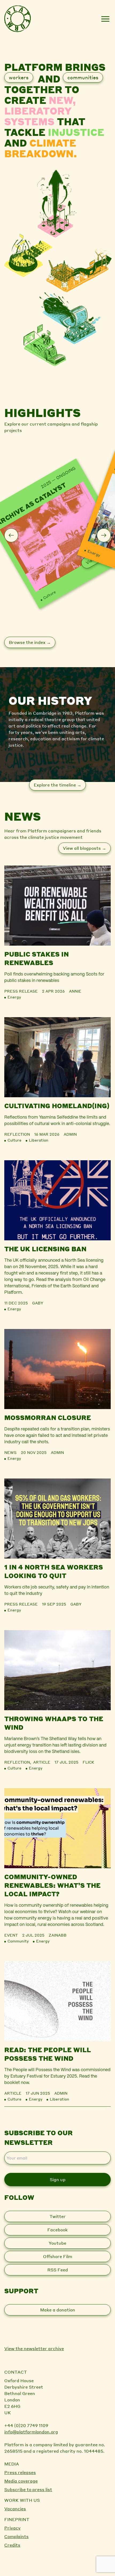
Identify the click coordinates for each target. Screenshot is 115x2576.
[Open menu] (105, 19)
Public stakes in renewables (37, 958)
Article (42, 1762)
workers (19, 77)
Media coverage (21, 2481)
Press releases (20, 2472)
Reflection (17, 1134)
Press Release (21, 991)
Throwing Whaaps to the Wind (54, 1723)
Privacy (12, 2528)
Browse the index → (30, 642)
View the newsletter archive (34, 2348)
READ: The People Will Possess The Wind (48, 2054)
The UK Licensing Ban (45, 1249)
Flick (88, 1762)
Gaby (38, 1303)
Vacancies (15, 2509)
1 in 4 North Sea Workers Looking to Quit (54, 1571)
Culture (49, 595)
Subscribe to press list (28, 2489)
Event (11, 1935)
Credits (12, 2545)
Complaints (16, 2536)
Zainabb (58, 1935)
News (10, 1452)
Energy (94, 553)
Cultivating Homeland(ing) (57, 1106)
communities (83, 77)
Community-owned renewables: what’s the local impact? (52, 1885)
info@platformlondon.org (31, 2432)
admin (70, 1134)
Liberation (39, 1140)
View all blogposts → (85, 848)
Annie (75, 991)
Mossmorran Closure (48, 1417)
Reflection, (19, 1762)
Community (18, 1941)
